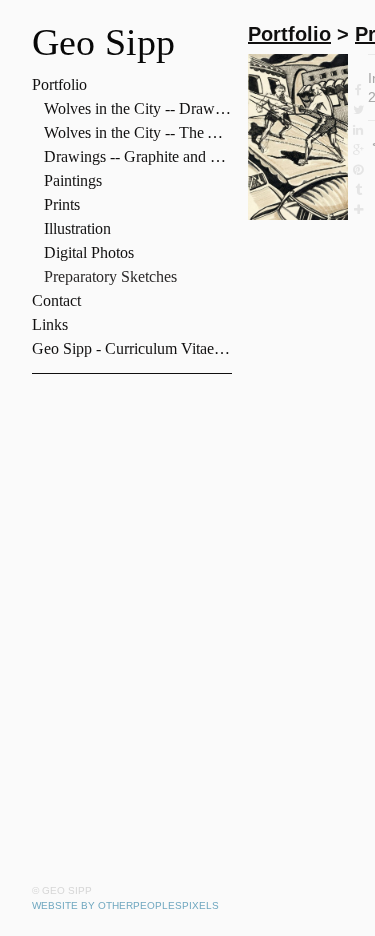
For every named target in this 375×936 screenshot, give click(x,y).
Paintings (73, 180)
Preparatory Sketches (110, 276)
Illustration (77, 228)
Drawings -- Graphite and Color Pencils (138, 156)
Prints (62, 204)
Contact (56, 300)
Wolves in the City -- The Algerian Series (138, 132)
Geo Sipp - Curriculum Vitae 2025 (132, 348)
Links (50, 324)
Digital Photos (89, 252)
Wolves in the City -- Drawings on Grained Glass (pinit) (138, 108)
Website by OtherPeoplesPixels (125, 905)
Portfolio (59, 84)
